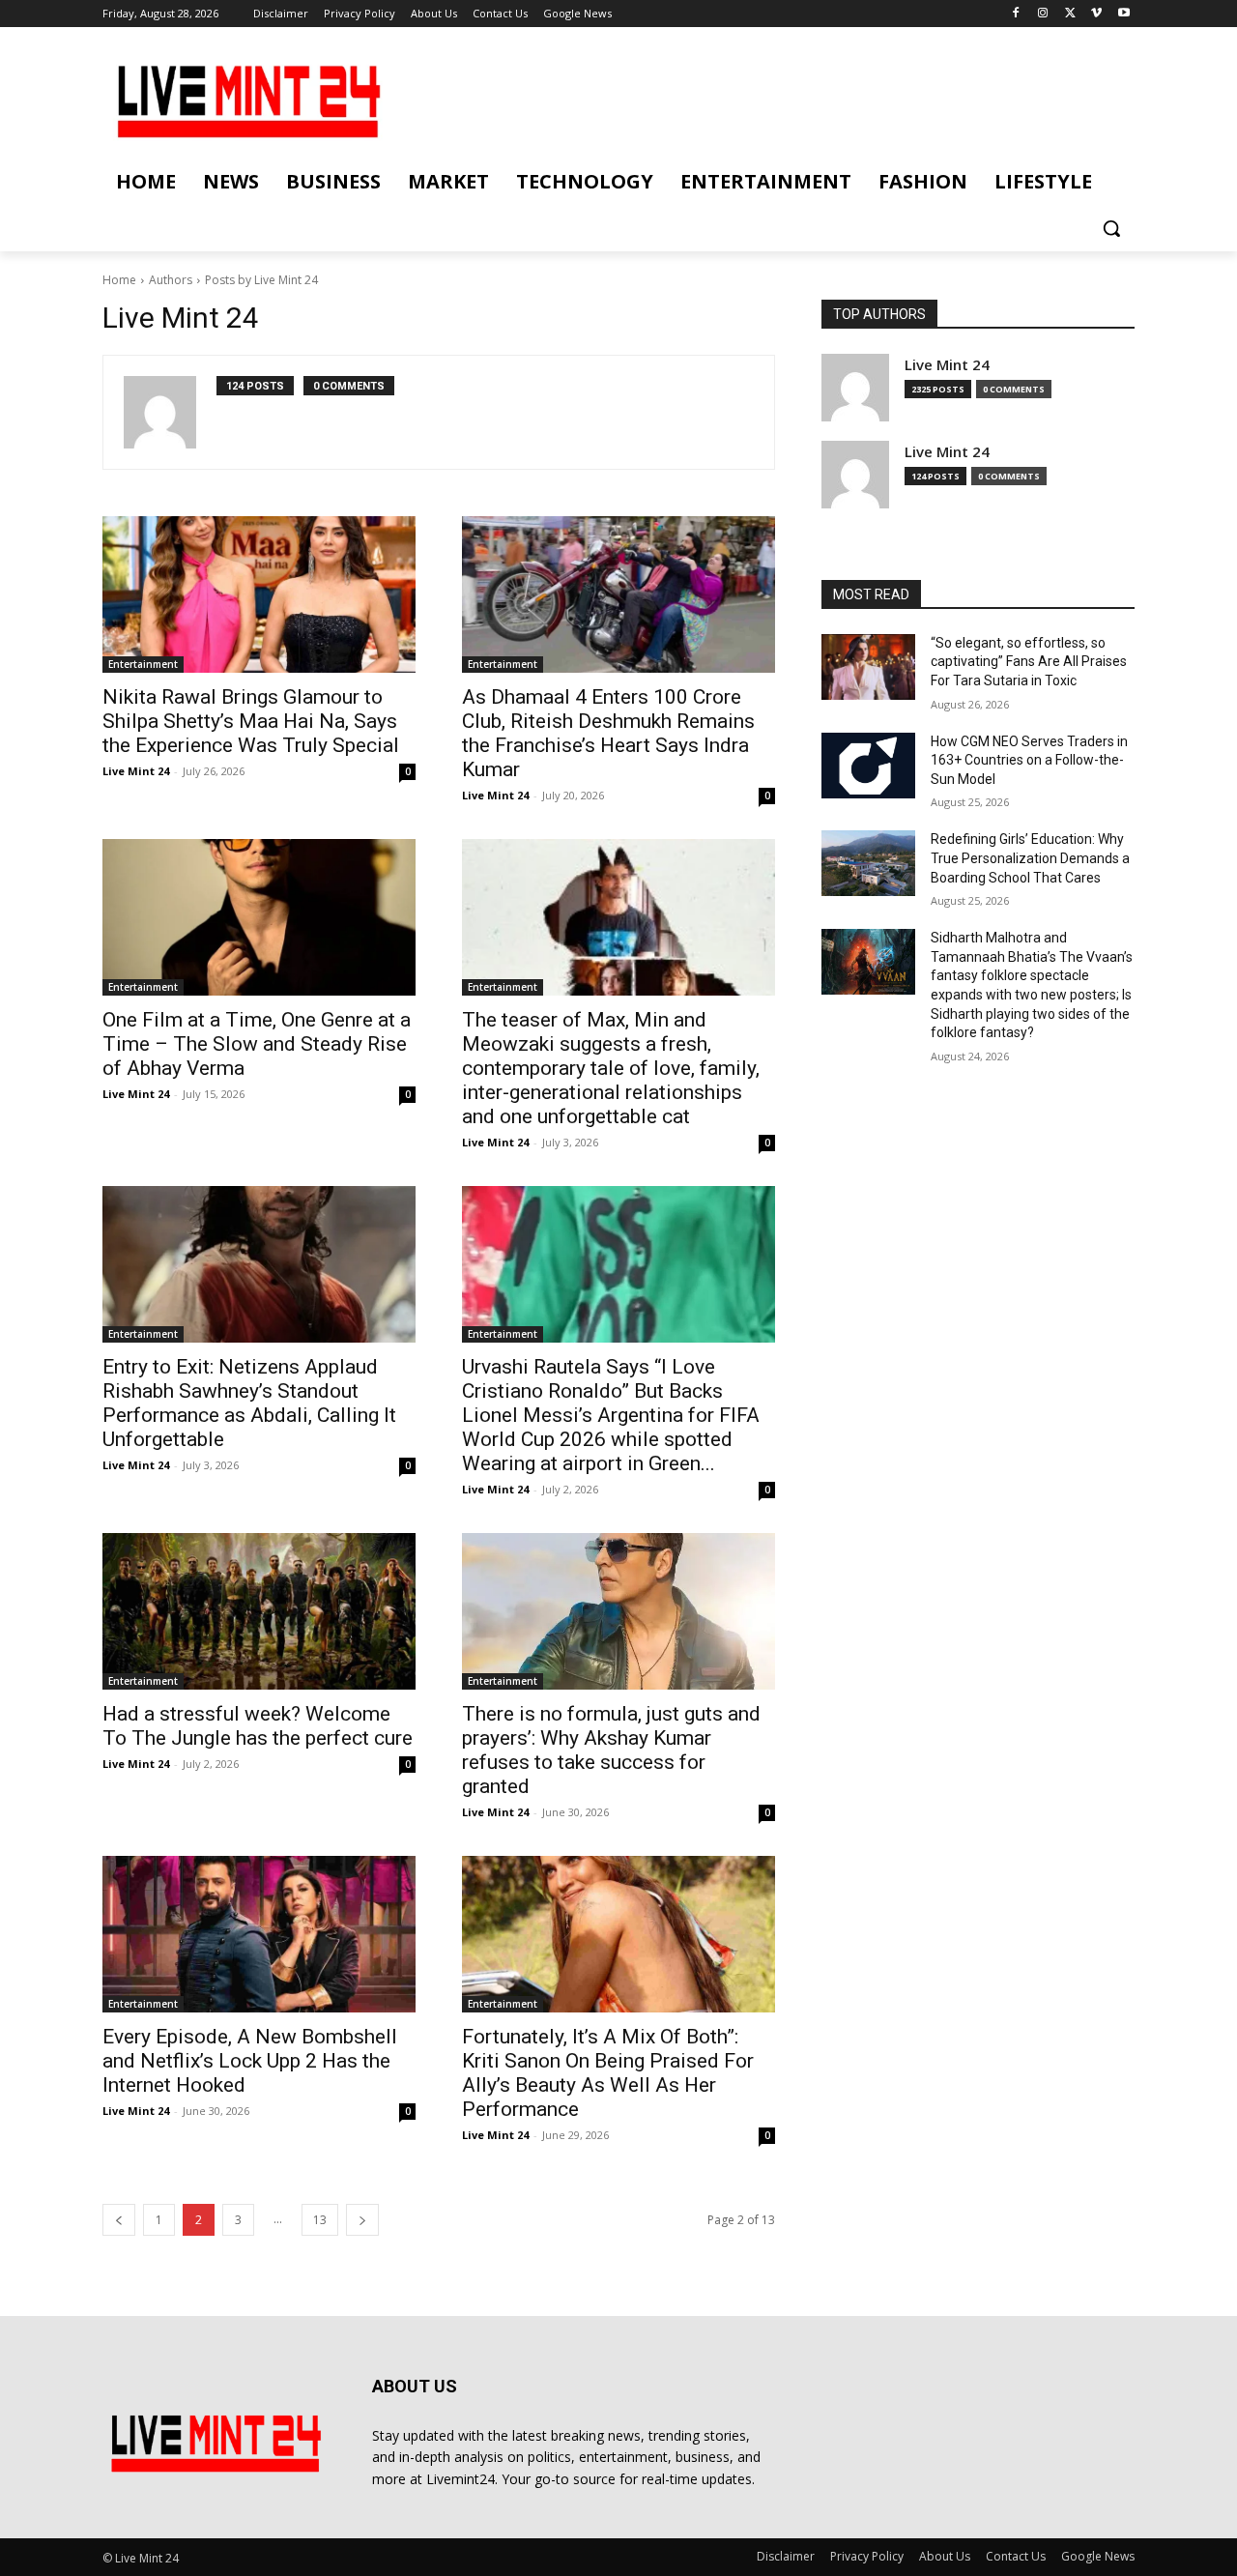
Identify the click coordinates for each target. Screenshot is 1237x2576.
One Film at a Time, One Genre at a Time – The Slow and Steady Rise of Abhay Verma (257, 1044)
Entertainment (143, 664)
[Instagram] (1043, 14)
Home (119, 280)
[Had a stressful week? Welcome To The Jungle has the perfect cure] (259, 1611)
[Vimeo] (1096, 14)
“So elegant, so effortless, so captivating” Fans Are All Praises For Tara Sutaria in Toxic (1029, 662)
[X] (1070, 14)
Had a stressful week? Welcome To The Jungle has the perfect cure (258, 1726)
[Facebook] (1016, 14)
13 (320, 2220)
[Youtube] (1123, 14)
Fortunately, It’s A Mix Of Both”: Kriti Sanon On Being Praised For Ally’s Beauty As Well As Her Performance (608, 2073)
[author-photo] (170, 412)
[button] (1111, 228)
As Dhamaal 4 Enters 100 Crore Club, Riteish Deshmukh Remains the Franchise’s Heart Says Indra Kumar (608, 733)
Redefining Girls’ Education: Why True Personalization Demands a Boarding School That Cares (1030, 858)
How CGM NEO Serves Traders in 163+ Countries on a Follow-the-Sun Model (1029, 760)
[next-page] (362, 2220)
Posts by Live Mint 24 (261, 280)
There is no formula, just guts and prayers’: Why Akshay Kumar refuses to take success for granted (611, 1750)
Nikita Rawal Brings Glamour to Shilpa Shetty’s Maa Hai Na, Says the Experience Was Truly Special (251, 721)
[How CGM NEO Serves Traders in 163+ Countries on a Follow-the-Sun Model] (868, 766)
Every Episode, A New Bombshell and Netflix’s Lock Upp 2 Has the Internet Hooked (250, 2061)
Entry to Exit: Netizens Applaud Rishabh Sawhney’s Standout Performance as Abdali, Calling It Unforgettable (249, 1403)
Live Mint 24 (136, 771)
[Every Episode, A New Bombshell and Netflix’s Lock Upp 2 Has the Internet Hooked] (259, 1934)
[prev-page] (119, 2220)
